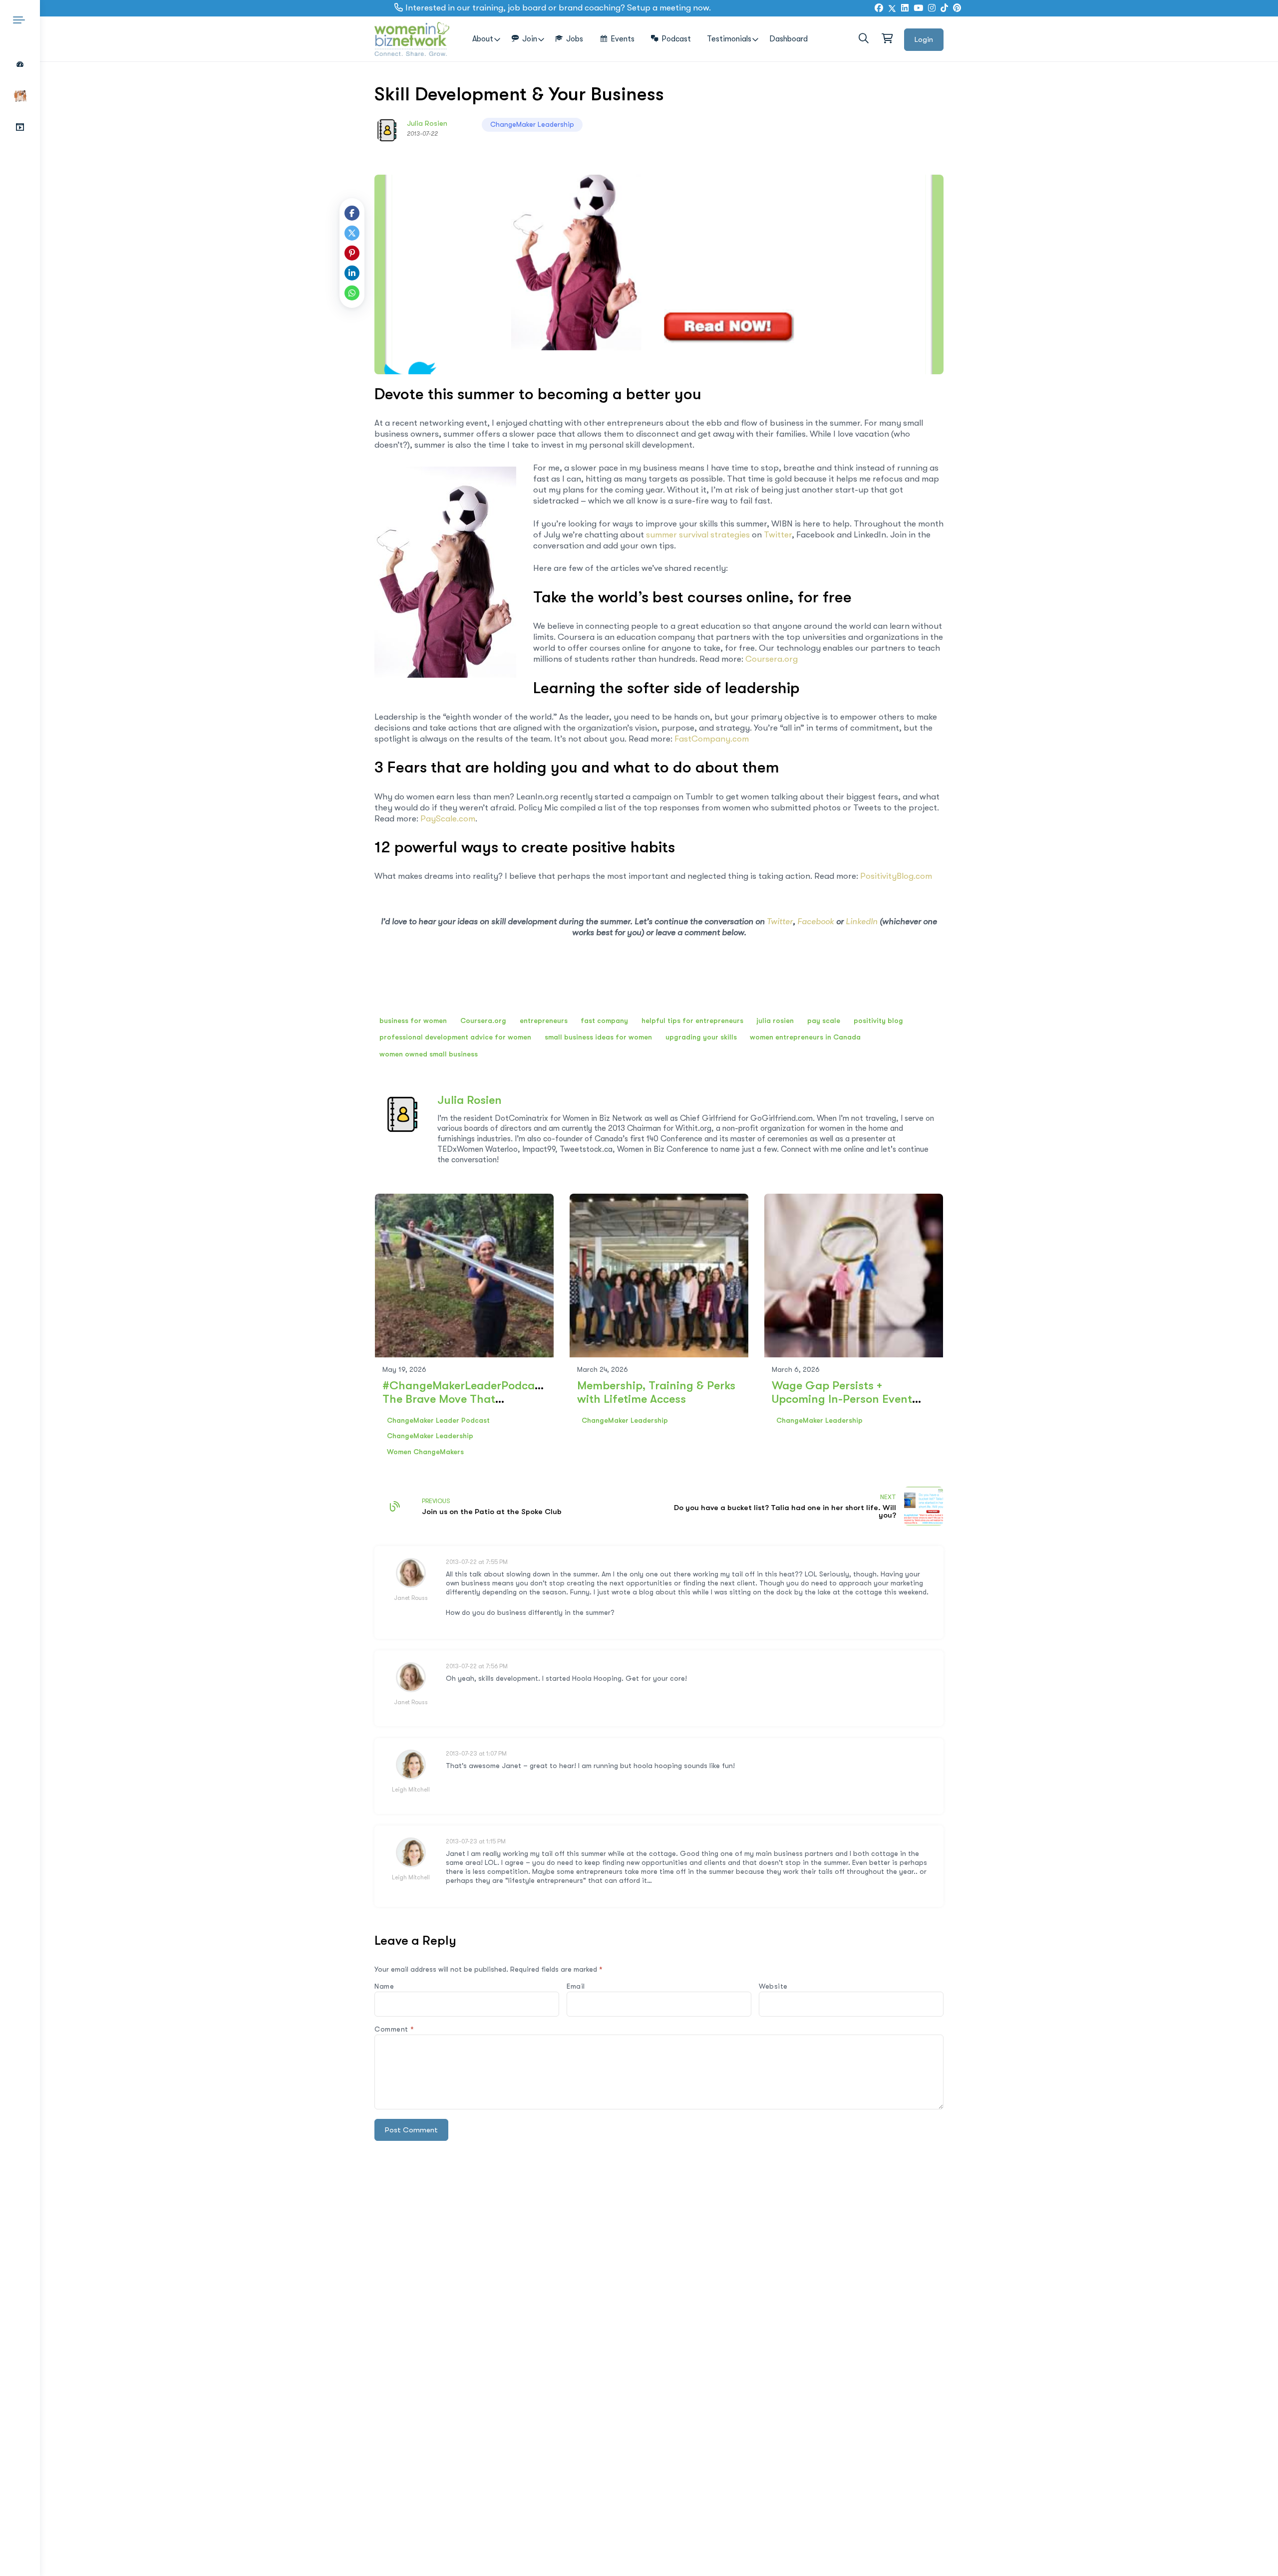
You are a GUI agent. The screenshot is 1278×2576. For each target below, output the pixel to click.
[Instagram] (932, 8)
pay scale (824, 1021)
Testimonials (729, 39)
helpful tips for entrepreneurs (692, 1021)
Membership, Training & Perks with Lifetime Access (656, 1392)
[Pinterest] (352, 253)
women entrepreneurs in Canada (805, 1037)
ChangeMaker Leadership (532, 124)
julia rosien (775, 1021)
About (483, 39)
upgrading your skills (701, 1037)
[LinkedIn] (905, 8)
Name (384, 1986)
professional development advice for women (455, 1037)
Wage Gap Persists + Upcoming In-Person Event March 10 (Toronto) (842, 1399)
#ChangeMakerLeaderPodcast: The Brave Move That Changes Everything (465, 1399)
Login (924, 39)
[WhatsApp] (352, 293)
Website (773, 1986)
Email (576, 1986)
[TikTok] (944, 8)
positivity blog (878, 1021)
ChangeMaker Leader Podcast (438, 1420)
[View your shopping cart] (887, 39)
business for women (413, 1021)
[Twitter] (892, 8)
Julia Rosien (427, 123)
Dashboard (789, 39)
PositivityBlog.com (896, 876)
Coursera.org (772, 659)
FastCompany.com (712, 739)
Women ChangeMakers (425, 1452)
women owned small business (429, 1054)
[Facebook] (879, 8)
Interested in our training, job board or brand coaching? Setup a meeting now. (558, 8)
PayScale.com (448, 819)
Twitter (778, 535)
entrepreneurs (544, 1021)
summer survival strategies (698, 535)
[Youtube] (918, 8)
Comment (394, 2029)
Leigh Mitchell (411, 1790)
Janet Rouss (411, 1598)
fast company (604, 1021)
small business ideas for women (598, 1037)
